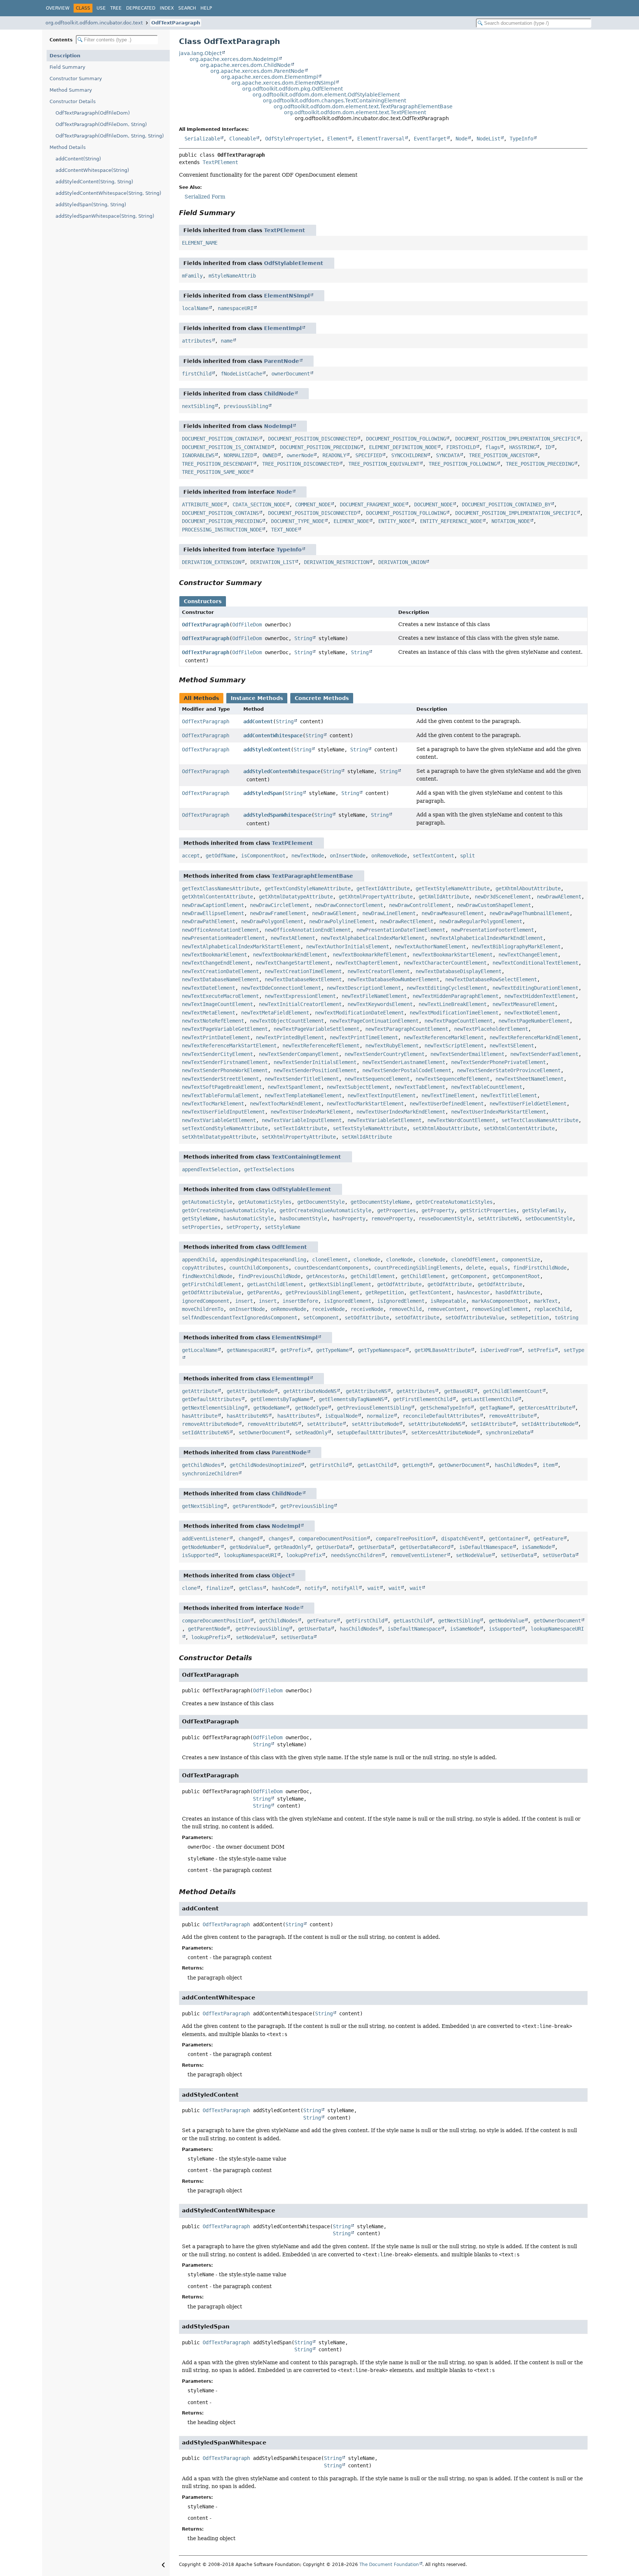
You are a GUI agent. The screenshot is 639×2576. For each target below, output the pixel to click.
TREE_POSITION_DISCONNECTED (301, 464)
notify (314, 1588)
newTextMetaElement (209, 1013)
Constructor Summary (76, 79)
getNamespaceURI (249, 1350)
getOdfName (220, 856)
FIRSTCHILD (461, 447)
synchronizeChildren (210, 1474)
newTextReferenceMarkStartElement (229, 1046)
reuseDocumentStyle (445, 1219)
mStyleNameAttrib (232, 276)
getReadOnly (291, 1547)
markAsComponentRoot (500, 1301)
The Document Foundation (389, 2565)
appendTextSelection (210, 1169)
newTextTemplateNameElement (303, 1095)
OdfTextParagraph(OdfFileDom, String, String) (110, 136)
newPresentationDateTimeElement (401, 930)
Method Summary (71, 90)
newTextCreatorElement (379, 971)
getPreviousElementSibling (374, 1408)
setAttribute (325, 1424)
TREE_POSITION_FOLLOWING (463, 464)
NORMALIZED (239, 455)
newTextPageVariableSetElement (317, 1029)
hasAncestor (473, 1292)
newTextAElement (293, 938)
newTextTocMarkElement (213, 1104)
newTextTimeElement (448, 1095)
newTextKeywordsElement (380, 1004)
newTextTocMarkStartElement (365, 1104)
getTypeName (332, 1350)
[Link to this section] (240, 213)
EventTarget (430, 139)
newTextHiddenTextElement (540, 996)
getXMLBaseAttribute (443, 1350)
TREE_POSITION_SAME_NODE (216, 472)
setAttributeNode (375, 1424)
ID (548, 447)
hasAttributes (297, 1416)
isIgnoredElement (348, 1301)
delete (475, 1268)
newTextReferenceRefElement (321, 1046)
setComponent (321, 1318)
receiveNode (328, 1309)
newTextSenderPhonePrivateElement (498, 1062)
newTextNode (308, 856)
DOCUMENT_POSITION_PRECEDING (320, 447)
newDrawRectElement (407, 921)
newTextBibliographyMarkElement (516, 947)
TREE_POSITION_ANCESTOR (501, 455)
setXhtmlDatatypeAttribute (219, 1137)
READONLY (334, 455)
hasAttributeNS (247, 1416)
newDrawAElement (559, 897)
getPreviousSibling (307, 1506)
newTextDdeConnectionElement (281, 988)
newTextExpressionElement (300, 996)
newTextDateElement (209, 988)
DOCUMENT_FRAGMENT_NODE (372, 504)
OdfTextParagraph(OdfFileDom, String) (101, 124)
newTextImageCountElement (217, 1004)
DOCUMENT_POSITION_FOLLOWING (406, 439)
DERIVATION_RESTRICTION (337, 562)
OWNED (270, 455)
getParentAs (263, 1292)
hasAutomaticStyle (248, 1219)
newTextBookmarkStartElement (453, 955)
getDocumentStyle (321, 1202)
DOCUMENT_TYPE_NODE (298, 521)
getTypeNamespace (382, 1350)
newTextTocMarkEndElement (285, 1104)
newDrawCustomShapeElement (494, 905)
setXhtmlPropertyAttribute (299, 1137)
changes (279, 1539)
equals (498, 1268)
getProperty (438, 1210)
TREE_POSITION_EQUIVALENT (384, 464)
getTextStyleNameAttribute (453, 888)
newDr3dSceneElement (503, 897)
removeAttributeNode (210, 1424)
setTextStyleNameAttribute (370, 1128)
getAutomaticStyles (265, 1202)
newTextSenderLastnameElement (404, 1062)
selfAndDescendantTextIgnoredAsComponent (240, 1318)
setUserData (517, 1555)
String (303, 638)
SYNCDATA (448, 455)
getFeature (548, 1539)
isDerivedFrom (499, 1350)
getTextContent (430, 1292)
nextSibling (198, 406)
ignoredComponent (206, 1301)
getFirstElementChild (423, 1399)
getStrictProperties (488, 1210)
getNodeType (311, 1408)
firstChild (197, 374)
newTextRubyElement (392, 1046)
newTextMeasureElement (524, 1004)
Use (101, 8)
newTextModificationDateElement (359, 1013)
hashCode (284, 1588)
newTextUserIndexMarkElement (311, 1112)
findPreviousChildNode (269, 1276)
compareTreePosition (404, 1539)
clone (189, 1588)
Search (187, 8)
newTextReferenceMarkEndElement (534, 1037)
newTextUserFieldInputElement (223, 1112)
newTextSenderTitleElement (302, 1079)
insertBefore (300, 1301)
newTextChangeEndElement (216, 963)
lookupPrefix (304, 1555)
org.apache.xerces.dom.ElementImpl (270, 77)
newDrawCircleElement (280, 905)
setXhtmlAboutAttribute (445, 1128)
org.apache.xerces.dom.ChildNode (245, 65)
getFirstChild (329, 1465)
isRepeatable (448, 1301)
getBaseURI (459, 1391)
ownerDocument (291, 374)
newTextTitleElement (509, 1095)
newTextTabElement (420, 1087)
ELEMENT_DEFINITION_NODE (403, 447)
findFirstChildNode (540, 1268)
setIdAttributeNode (548, 1424)
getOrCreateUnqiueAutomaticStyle (228, 1210)
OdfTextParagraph (176, 23)
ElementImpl (283, 328)
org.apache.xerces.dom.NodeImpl (234, 59)
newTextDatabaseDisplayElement (459, 971)
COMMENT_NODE (313, 504)
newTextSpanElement (294, 1087)
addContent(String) (78, 159)
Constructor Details (73, 101)
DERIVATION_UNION (402, 562)
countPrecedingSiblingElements (417, 1268)
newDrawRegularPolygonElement (481, 921)
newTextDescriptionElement (364, 988)
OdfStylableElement (294, 263)
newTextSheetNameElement (530, 1079)
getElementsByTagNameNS (351, 1399)
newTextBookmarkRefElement (370, 955)
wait (373, 1588)
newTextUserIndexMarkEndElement (401, 1112)
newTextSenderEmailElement (467, 1054)
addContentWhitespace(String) (92, 170)
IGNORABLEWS (198, 455)
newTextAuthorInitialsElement (348, 947)
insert (244, 1301)
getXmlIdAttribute (444, 897)
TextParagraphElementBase (312, 876)
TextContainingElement (306, 1157)
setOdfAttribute (367, 1318)
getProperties (396, 1210)
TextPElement (220, 162)
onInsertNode (348, 856)
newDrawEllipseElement (213, 913)
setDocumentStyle (549, 1219)
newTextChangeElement (528, 955)
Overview (58, 8)
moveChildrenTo (203, 1309)
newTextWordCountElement (461, 1120)
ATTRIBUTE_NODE (203, 504)
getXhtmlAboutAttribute (528, 888)
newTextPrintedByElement (290, 1037)
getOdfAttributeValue (212, 1292)
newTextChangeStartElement (293, 963)
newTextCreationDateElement (220, 971)
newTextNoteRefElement (213, 1021)
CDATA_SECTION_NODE (259, 504)
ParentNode (282, 361)
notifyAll (345, 1588)
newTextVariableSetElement (385, 1120)
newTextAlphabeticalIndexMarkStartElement (241, 947)
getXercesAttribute (545, 1408)
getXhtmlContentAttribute (217, 897)
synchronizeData (508, 1433)
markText (546, 1301)
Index (167, 8)
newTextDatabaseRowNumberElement (393, 979)
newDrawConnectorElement (349, 905)
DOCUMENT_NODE (433, 504)
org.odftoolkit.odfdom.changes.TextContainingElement (334, 101)
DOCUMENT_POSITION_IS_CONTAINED (226, 447)
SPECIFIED (369, 455)
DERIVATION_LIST (273, 562)
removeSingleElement (500, 1309)
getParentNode (252, 1506)
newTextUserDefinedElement (447, 1104)
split (467, 856)
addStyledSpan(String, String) (91, 205)
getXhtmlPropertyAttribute (376, 897)
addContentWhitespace (273, 735)
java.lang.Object (200, 53)
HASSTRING (523, 447)
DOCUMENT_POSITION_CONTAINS (220, 439)
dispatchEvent (460, 1539)
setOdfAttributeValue (475, 1318)
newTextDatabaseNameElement (220, 979)
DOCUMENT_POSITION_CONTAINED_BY (506, 504)
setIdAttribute (491, 1424)
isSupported (198, 1555)
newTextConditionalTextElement (535, 963)
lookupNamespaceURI (250, 1555)
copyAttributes (203, 1268)
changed (249, 1539)
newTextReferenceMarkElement (444, 1037)
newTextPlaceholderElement (491, 1029)
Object (281, 1576)
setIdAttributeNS (206, 1433)
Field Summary (67, 67)
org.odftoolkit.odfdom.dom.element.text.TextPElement (355, 112)
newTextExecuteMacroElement (220, 996)
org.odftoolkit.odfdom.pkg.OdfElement (293, 89)
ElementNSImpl (287, 296)
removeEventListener (419, 1555)
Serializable (202, 139)
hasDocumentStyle (303, 1219)
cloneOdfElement (473, 1260)
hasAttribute (200, 1416)
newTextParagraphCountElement (407, 1029)
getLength (416, 1465)
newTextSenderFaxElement (544, 1054)
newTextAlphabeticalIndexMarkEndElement (487, 938)
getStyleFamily (543, 1210)
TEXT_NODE (284, 530)
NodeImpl (278, 426)
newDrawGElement (334, 913)
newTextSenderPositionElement (315, 1070)
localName (195, 308)
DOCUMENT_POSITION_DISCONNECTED (312, 439)
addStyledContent (267, 750)
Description (65, 56)
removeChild (405, 1309)
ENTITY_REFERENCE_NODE (451, 521)
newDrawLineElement (389, 913)
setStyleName (283, 1227)
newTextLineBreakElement (453, 1004)
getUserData (332, 1547)
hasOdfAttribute (518, 1292)
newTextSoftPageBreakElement (222, 1087)
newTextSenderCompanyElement (299, 1054)
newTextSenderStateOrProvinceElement (509, 1070)
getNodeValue (247, 1547)
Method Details (68, 147)
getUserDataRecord (425, 1547)
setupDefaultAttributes (369, 1433)
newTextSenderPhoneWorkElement (225, 1070)
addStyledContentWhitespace (282, 771)
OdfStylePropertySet (293, 139)
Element (338, 139)
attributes (197, 341)
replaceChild (552, 1309)
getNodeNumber (201, 1547)
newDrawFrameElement (278, 913)
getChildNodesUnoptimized (265, 1465)
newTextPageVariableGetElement (225, 1029)
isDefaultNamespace (486, 1547)
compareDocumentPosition (332, 1539)
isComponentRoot (263, 856)
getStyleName (200, 1219)
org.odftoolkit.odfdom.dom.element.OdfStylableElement (326, 95)
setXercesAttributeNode (444, 1433)
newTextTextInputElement (382, 1095)
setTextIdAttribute (300, 1128)
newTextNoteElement (531, 1013)
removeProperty (392, 1219)
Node (461, 139)
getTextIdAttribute (383, 888)
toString (567, 1318)
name (227, 341)
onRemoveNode (389, 856)
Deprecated (141, 8)
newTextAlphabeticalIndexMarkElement (373, 938)
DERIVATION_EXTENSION (212, 562)
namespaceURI (236, 308)
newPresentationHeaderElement (223, 938)
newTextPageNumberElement (534, 1021)
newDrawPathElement (209, 921)
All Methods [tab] (201, 698)
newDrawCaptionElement (213, 905)
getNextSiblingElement (340, 1284)
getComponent (469, 1276)
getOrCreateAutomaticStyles (454, 1202)
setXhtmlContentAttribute (519, 1128)
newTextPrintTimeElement (364, 1037)
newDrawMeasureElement (453, 913)
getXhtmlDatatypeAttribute (296, 897)
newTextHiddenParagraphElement (456, 996)
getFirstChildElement (212, 1284)
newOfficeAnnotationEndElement (308, 930)
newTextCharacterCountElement (445, 963)
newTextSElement (512, 1046)
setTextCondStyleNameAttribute (225, 1128)
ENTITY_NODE (395, 521)
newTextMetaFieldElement (275, 1013)
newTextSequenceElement (377, 1079)
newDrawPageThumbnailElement (530, 913)
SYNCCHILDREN (409, 455)
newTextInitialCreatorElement (300, 1004)
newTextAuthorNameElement (430, 947)
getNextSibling (203, 1506)
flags (493, 447)
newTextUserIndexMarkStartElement (498, 1112)
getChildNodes (201, 1465)
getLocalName (200, 1350)
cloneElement (330, 1260)
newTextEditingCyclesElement (447, 988)
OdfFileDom (247, 625)
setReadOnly (311, 1433)
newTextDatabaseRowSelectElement (491, 979)
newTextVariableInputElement (302, 1120)
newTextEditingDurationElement (535, 988)
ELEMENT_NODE (351, 521)
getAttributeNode (250, 1391)
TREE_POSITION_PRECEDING (540, 464)
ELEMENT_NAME (200, 243)
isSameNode (537, 1547)
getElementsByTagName (280, 1399)
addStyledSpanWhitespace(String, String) (105, 216)
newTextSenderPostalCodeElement (407, 1070)
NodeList (488, 139)
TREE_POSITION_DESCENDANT (217, 464)
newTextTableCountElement (487, 1087)
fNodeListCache (241, 374)
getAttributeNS (366, 1391)
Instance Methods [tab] (257, 698)
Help (206, 8)
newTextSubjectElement (358, 1087)
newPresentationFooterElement (493, 930)
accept (191, 856)
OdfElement (289, 1247)
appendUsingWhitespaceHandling (263, 1260)
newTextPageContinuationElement (374, 1021)
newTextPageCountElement (459, 1021)
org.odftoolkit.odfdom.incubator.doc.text (94, 23)
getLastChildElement (275, 1284)
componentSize (521, 1260)
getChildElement (373, 1276)
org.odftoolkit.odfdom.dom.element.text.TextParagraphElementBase (363, 106)
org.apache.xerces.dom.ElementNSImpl (283, 83)
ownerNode (300, 455)
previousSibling (246, 406)
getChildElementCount (513, 1391)
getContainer (507, 1539)
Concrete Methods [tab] (322, 698)
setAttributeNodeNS (435, 1424)
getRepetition (385, 1292)
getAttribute (200, 1391)
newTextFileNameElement (374, 996)
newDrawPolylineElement (342, 921)
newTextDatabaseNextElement (303, 979)
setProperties (201, 1227)
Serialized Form (205, 197)
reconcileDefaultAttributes (441, 1416)
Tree (116, 8)
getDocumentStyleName (380, 1202)
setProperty (243, 1227)
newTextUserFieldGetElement (528, 1104)
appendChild (198, 1260)
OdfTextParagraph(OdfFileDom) (93, 113)
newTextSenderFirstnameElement (225, 1062)
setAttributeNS (498, 1219)
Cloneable (243, 139)
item (548, 1465)
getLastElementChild (490, 1399)
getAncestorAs (325, 1276)
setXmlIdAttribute (367, 1137)
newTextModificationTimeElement (454, 1013)
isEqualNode (341, 1416)
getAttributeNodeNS (310, 1391)
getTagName (494, 1408)
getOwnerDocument (462, 1465)
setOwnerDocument (262, 1433)
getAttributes (416, 1391)
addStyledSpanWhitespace (277, 815)
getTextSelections (269, 1169)
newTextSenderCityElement (217, 1054)
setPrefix (541, 1350)
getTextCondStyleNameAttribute (308, 888)
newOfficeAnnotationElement (220, 930)
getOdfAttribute (399, 1284)
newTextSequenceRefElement (453, 1079)
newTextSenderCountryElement (385, 1054)
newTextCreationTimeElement (303, 971)
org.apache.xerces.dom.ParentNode (257, 71)
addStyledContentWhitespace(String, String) (108, 193)
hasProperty (349, 1219)
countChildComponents (259, 1268)
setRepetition (530, 1318)
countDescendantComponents (331, 1268)
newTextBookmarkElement (214, 955)
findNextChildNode (207, 1276)
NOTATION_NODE (511, 521)
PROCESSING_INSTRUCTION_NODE (222, 530)
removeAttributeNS (273, 1424)
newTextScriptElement (454, 1046)
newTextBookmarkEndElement (290, 955)
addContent (258, 721)
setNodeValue (474, 1555)
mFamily (192, 276)
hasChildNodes (514, 1465)
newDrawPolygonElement (272, 921)
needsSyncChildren (356, 1555)
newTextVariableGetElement (219, 1120)
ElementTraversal (381, 139)
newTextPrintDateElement (216, 1037)
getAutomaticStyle (207, 1202)
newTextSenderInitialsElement (315, 1062)
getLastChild (375, 1465)
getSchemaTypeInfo (445, 1408)
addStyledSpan (263, 793)
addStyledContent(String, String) (94, 182)
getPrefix (294, 1350)
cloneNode (367, 1260)
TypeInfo (521, 139)
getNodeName (270, 1408)
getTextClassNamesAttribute (220, 888)
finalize (218, 1588)
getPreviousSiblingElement (322, 1292)
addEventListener (206, 1539)
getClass (251, 1588)
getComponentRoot (516, 1276)
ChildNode (279, 394)
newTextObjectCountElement (287, 1021)
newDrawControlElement (420, 905)
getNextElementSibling (213, 1408)
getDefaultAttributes (212, 1399)
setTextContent (433, 856)
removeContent (447, 1309)
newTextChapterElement (367, 963)
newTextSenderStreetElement (220, 1079)
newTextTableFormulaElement (220, 1095)
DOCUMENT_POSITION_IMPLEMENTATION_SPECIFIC (516, 439)
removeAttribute (511, 1416)
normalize (380, 1416)
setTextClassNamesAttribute (540, 1120)
